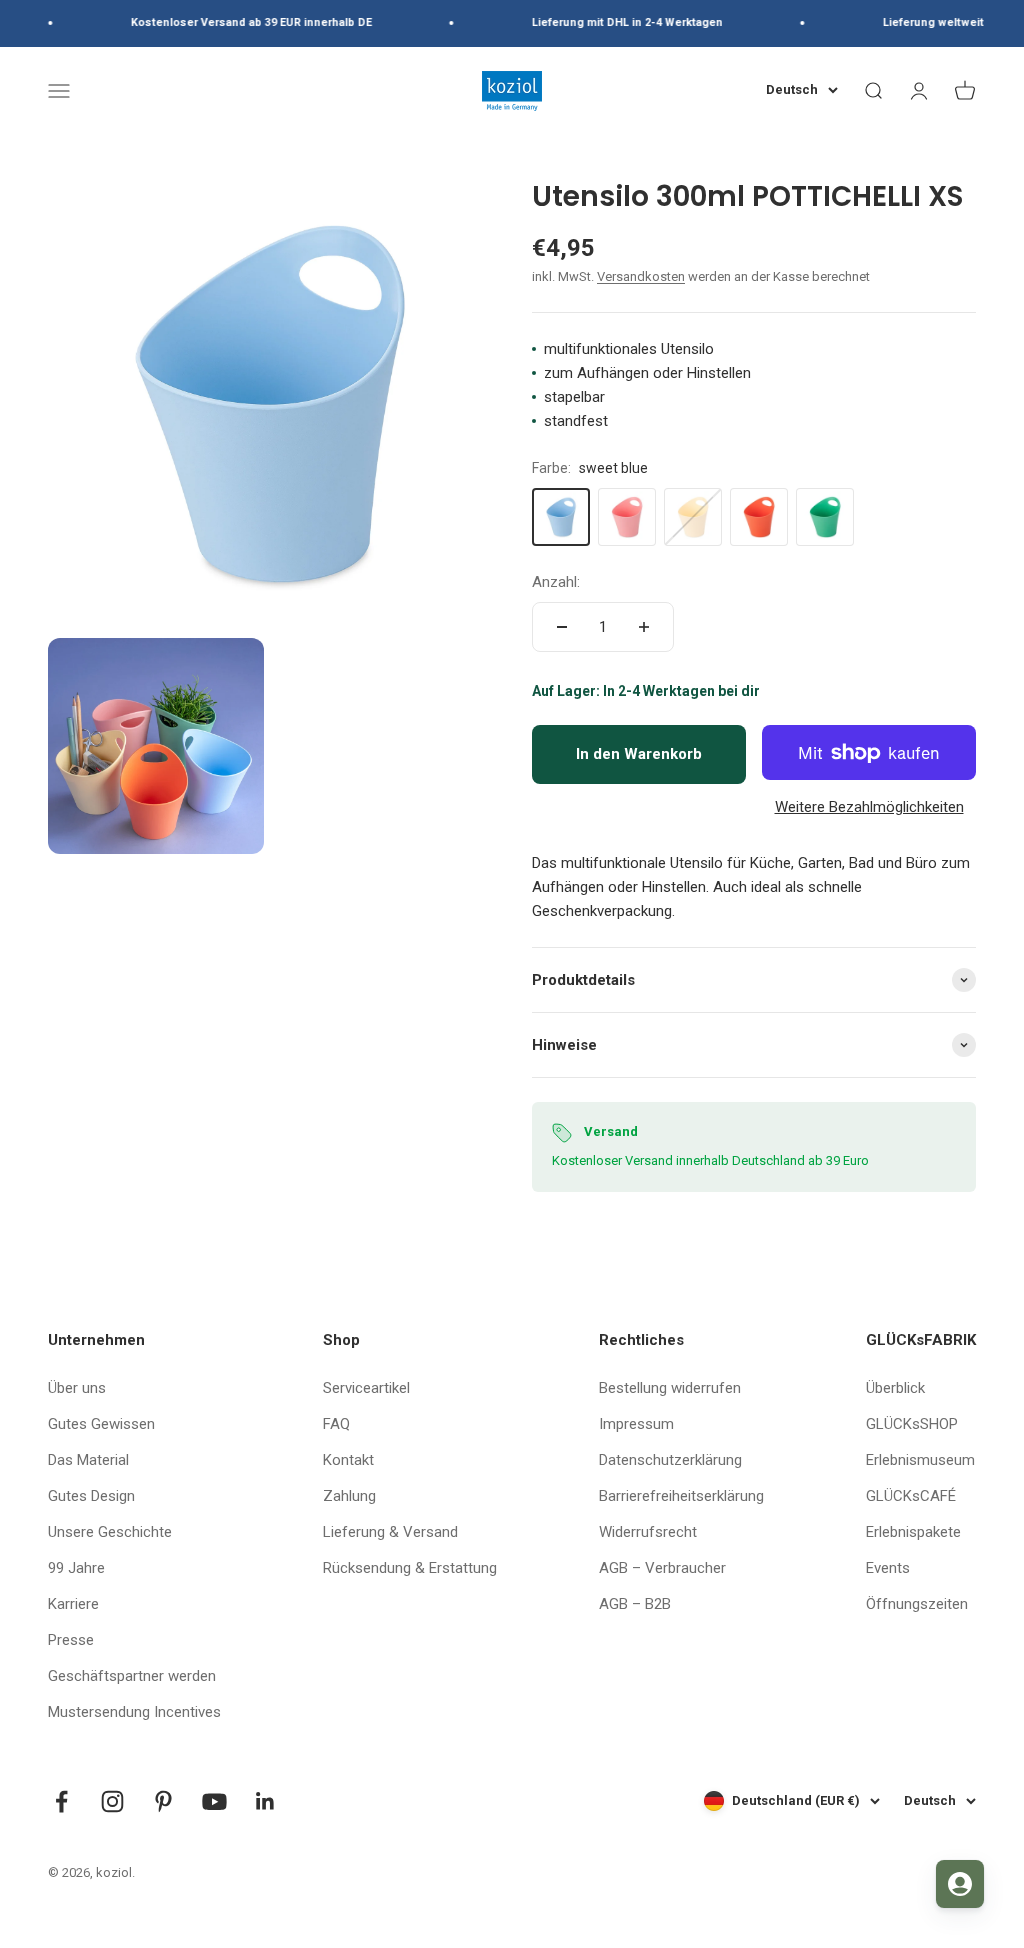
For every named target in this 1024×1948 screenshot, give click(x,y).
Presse (71, 1640)
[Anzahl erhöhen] (644, 627)
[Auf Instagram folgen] (112, 1801)
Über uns (77, 1388)
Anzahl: (556, 582)
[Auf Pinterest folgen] (163, 1801)
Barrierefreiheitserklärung (681, 1496)
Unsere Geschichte (110, 1532)
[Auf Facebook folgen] (61, 1801)
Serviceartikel (366, 1388)
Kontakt (348, 1460)
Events (888, 1568)
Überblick (895, 1388)
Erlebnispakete (913, 1532)
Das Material (88, 1460)
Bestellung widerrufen (670, 1388)
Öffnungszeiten (917, 1604)
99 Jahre (76, 1568)
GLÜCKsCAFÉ (911, 1496)
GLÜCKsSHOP (912, 1424)
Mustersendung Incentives (134, 1712)
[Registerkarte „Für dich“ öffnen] (960, 1884)
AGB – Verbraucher (662, 1568)
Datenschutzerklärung (670, 1460)
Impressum (636, 1424)
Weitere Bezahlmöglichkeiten (869, 807)
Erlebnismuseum (920, 1460)
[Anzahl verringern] (562, 627)
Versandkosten (641, 276)
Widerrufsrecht (648, 1532)
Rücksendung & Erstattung (410, 1568)
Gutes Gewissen (101, 1424)
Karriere (73, 1604)
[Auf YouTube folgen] (214, 1801)
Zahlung (349, 1496)
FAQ (336, 1424)
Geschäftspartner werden (132, 1676)
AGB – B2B (635, 1604)
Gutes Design (91, 1496)
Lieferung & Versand (390, 1532)
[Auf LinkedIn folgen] (265, 1801)
